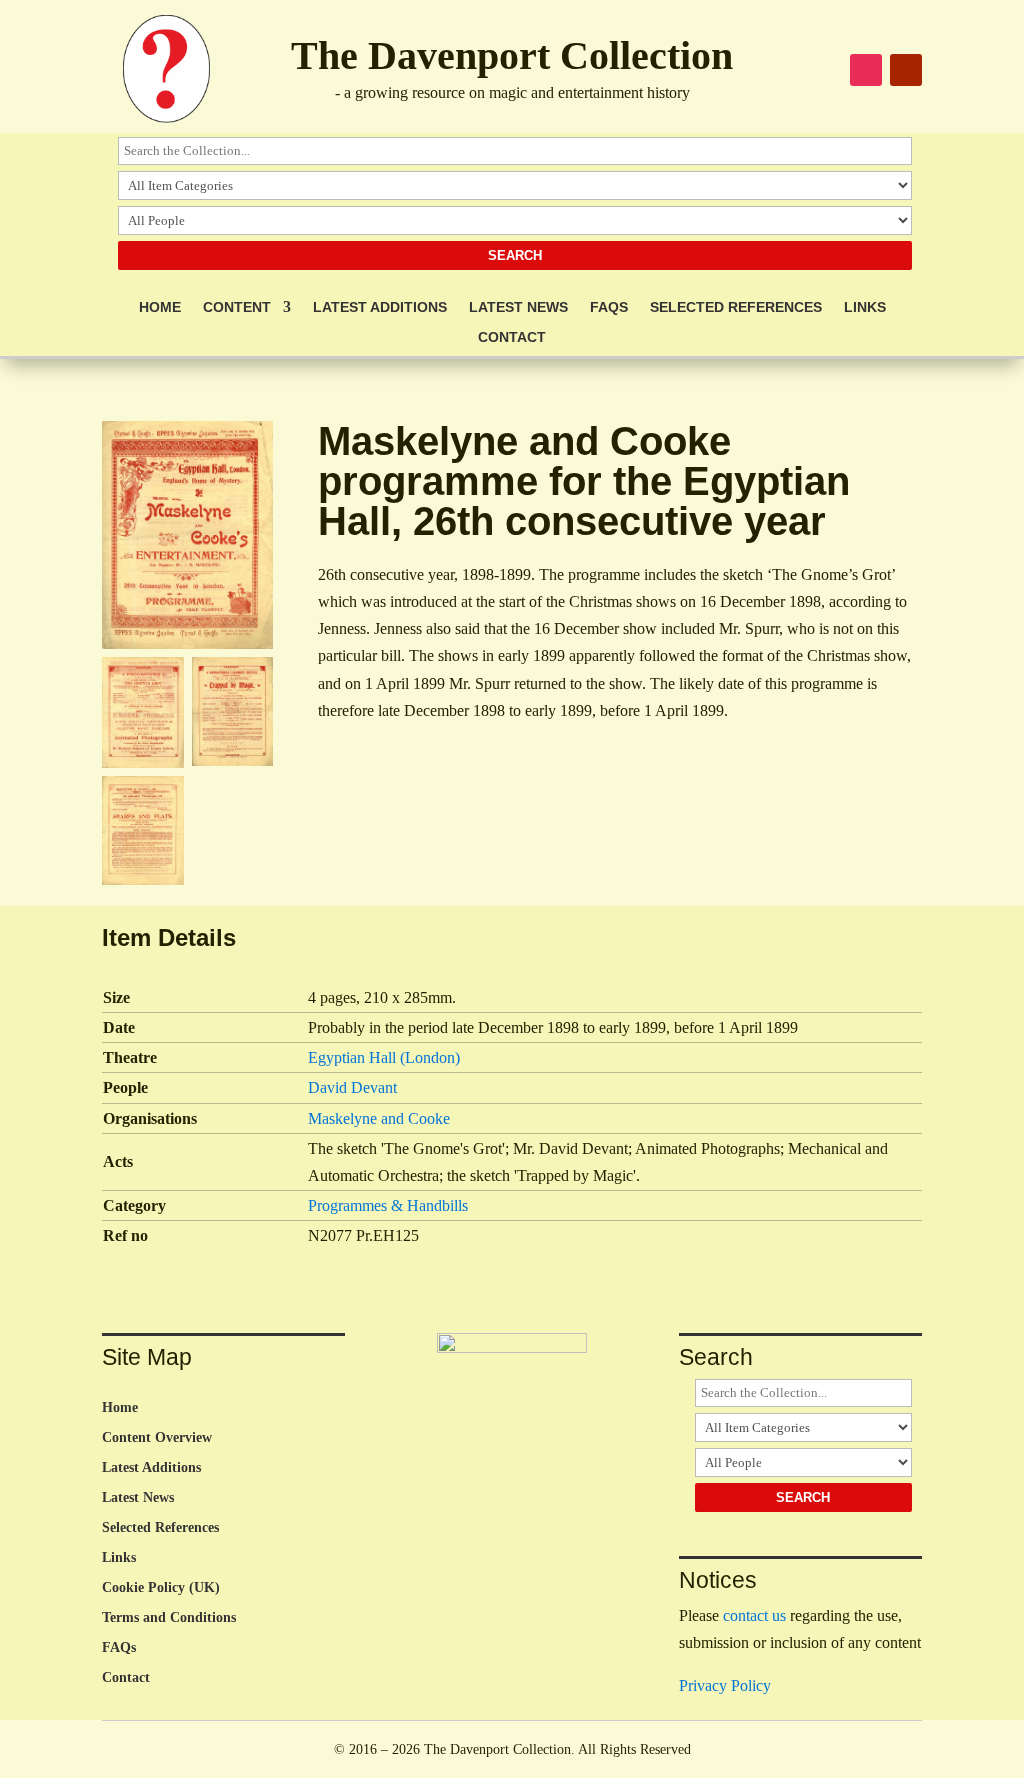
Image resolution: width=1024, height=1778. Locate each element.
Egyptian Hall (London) (384, 1057)
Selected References (736, 307)
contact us (754, 1615)
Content (237, 307)
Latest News (518, 307)
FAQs (609, 307)
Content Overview (157, 1438)
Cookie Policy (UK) (161, 1588)
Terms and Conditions (169, 1618)
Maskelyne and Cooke (379, 1118)
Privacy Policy (725, 1685)
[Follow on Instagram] (866, 70)
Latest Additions (380, 307)
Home (160, 307)
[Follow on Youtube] (906, 70)
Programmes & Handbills (388, 1205)
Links (865, 307)
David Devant (352, 1087)
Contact (512, 337)
